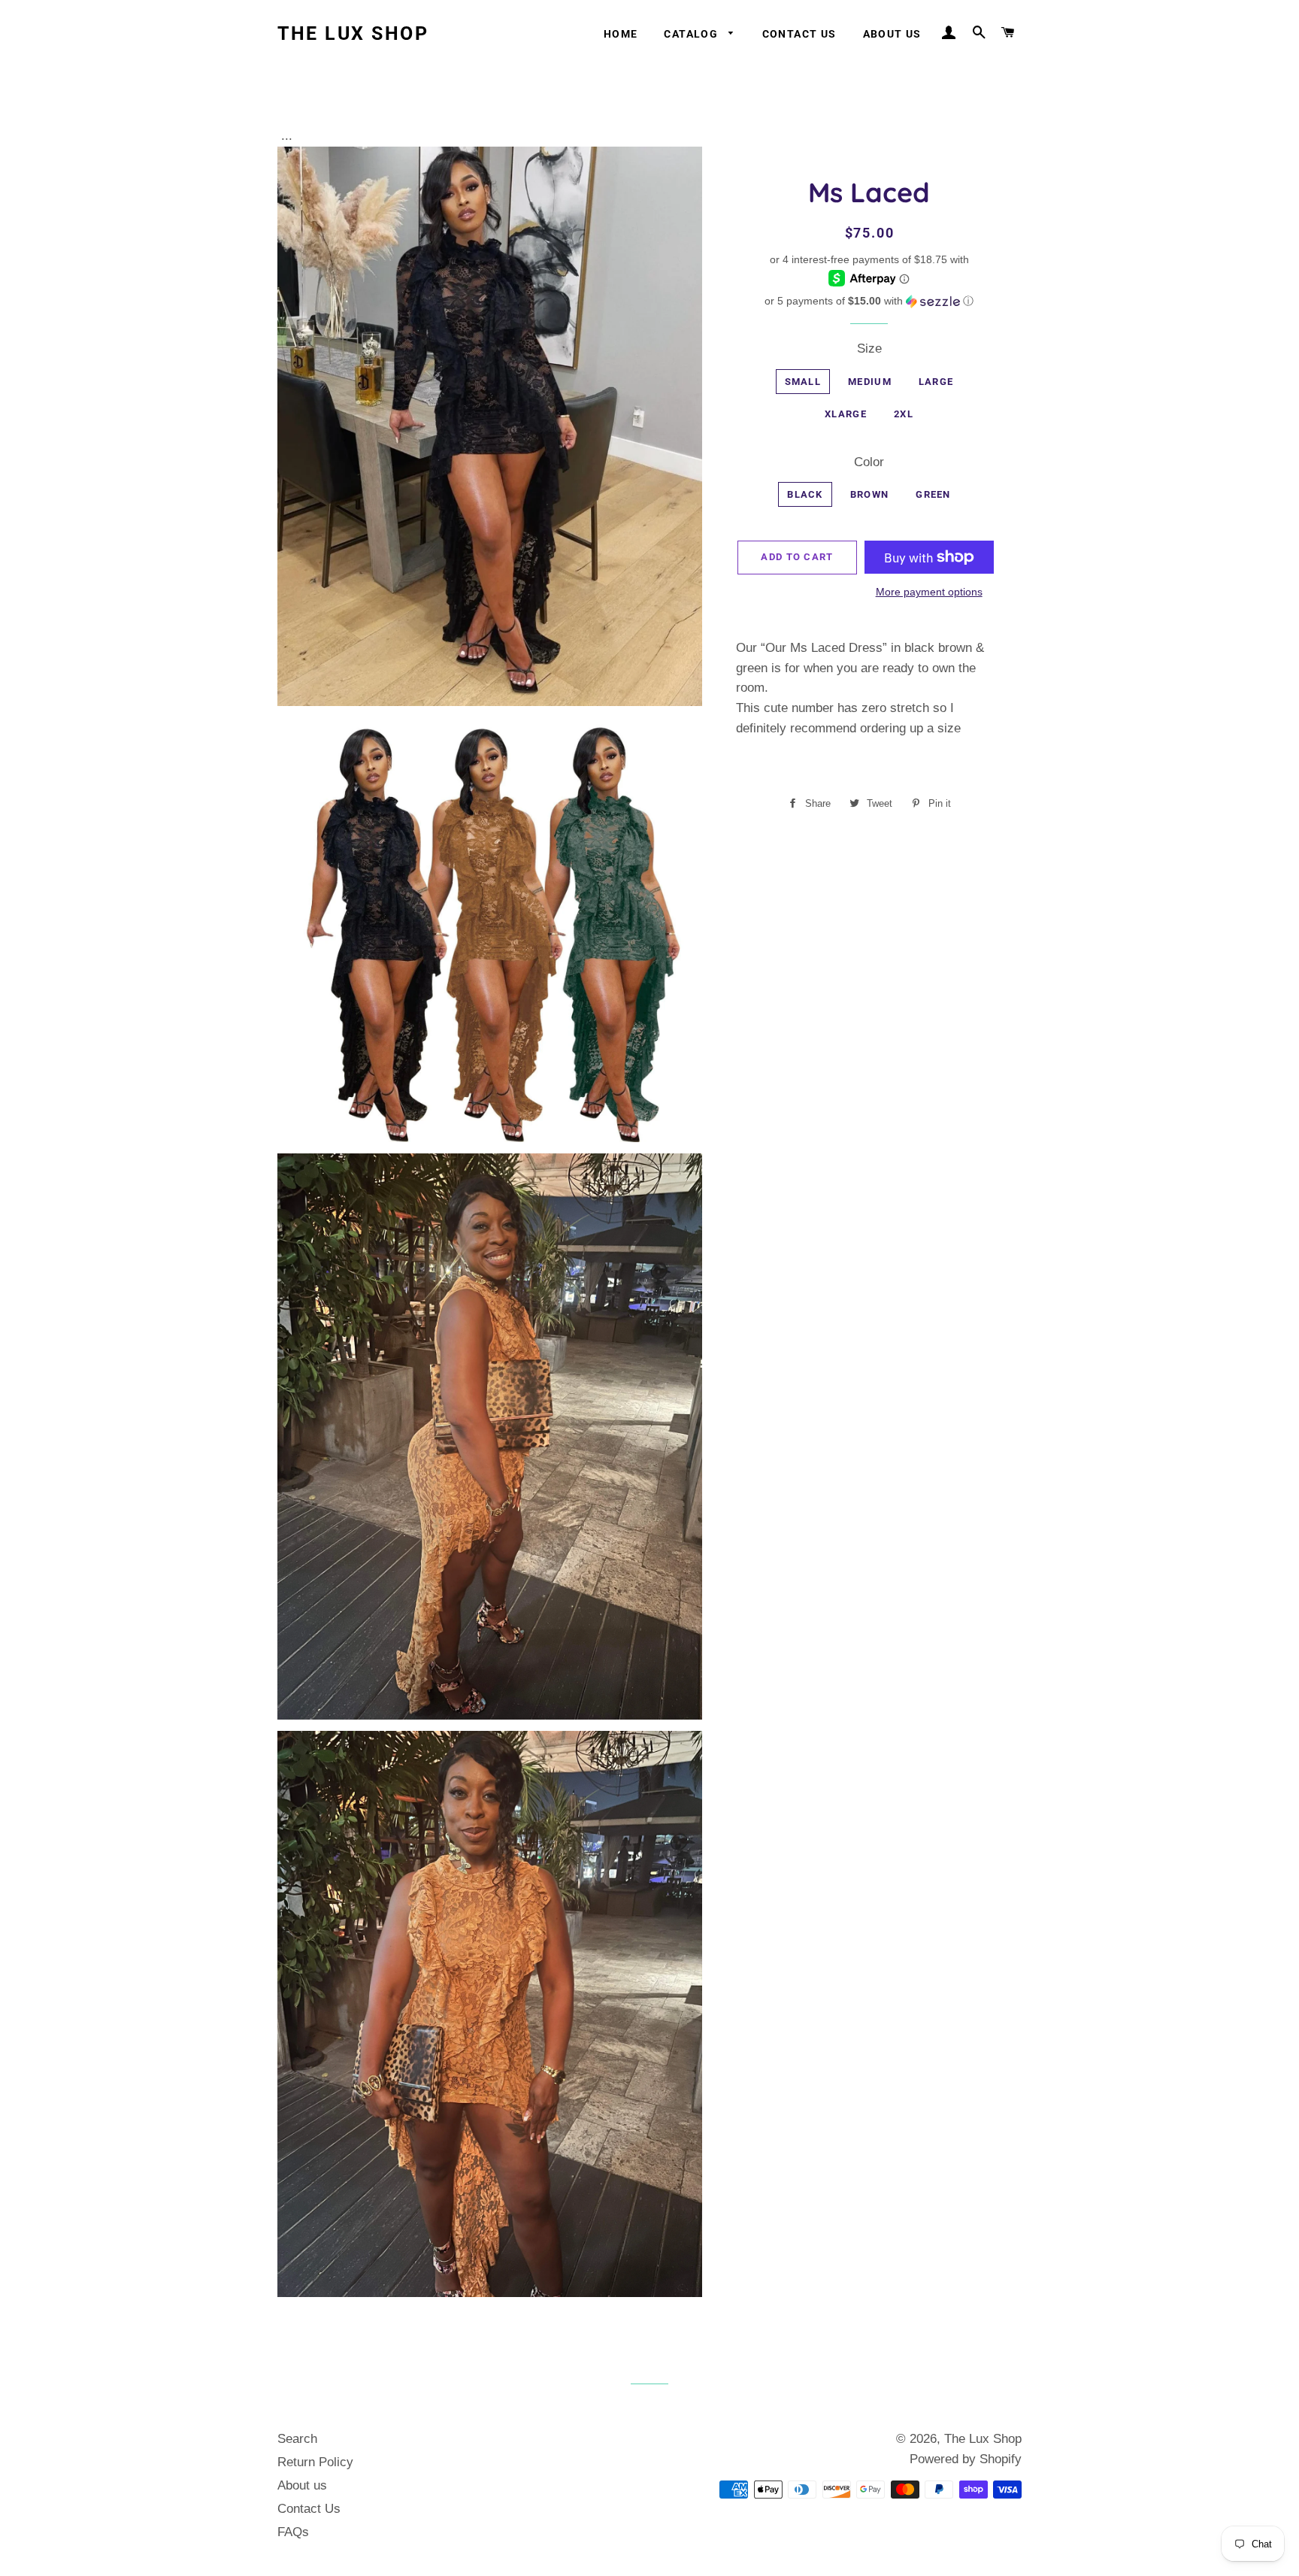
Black (805, 494)
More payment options (929, 592)
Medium (870, 382)
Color (869, 462)
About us (302, 2485)
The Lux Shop (353, 33)
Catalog (692, 34)
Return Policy (315, 2462)
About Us (892, 34)
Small (803, 382)
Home (621, 34)
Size (869, 349)
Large (936, 382)
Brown (870, 494)
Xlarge (846, 414)
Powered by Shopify (966, 2459)
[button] (869, 301)
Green (933, 494)
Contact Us (799, 34)
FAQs (293, 2532)
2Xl (904, 414)
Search (297, 2439)
